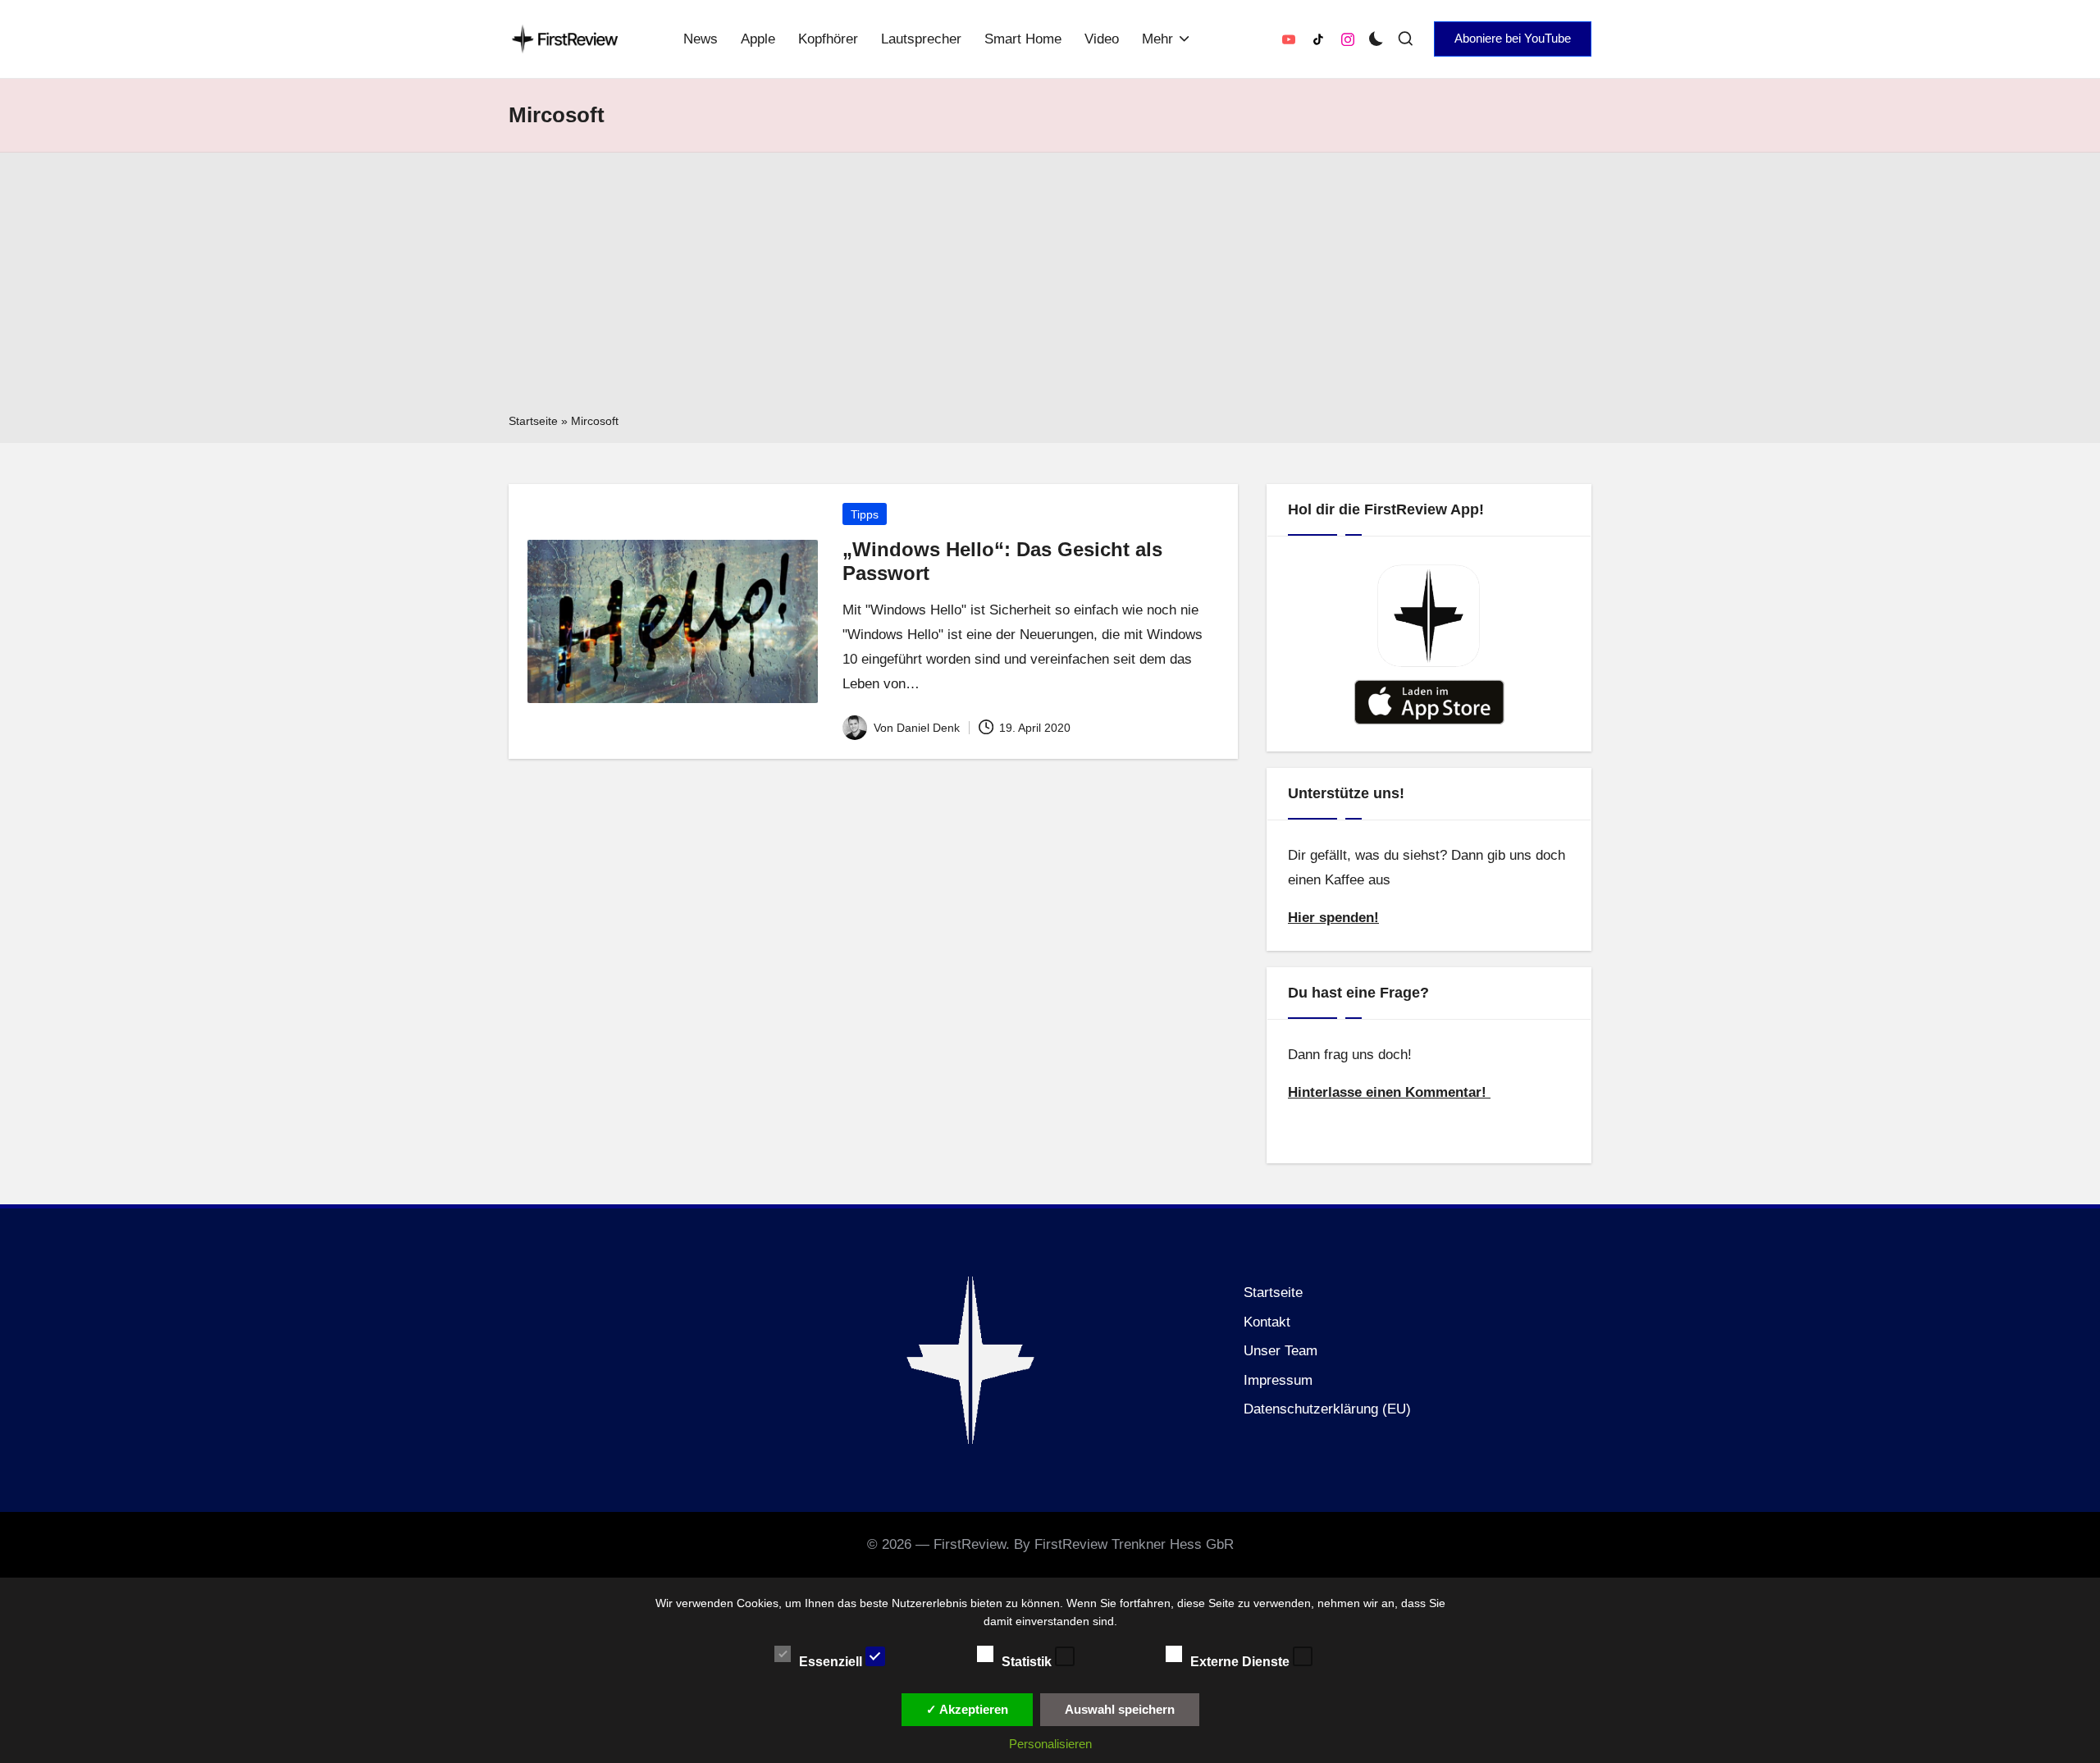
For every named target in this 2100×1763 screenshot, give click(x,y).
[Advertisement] (1050, 288)
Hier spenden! (1333, 918)
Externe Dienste (1242, 1661)
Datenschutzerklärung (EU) (1327, 1409)
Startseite (533, 421)
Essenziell (832, 1661)
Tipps (865, 514)
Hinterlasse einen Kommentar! (1389, 1092)
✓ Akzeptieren (967, 1709)
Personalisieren (1050, 1744)
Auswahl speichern (1120, 1709)
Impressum (1278, 1380)
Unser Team (1281, 1351)
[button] (1513, 39)
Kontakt (1267, 1322)
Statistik (1028, 1661)
